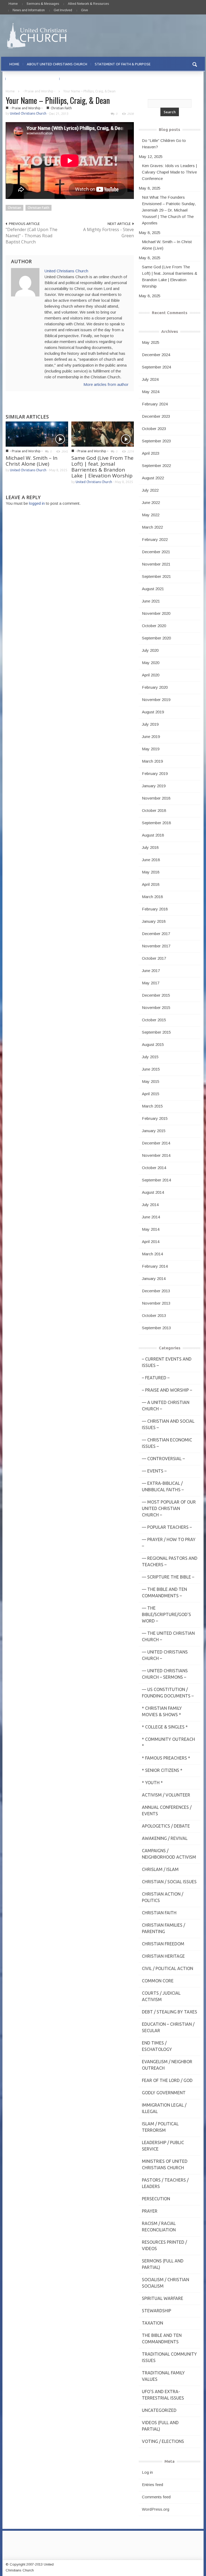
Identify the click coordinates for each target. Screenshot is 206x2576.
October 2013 (154, 1315)
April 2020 (151, 675)
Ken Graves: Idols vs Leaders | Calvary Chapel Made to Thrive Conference (169, 172)
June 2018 (151, 860)
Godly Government (164, 2093)
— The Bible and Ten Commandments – (164, 1592)
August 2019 (153, 712)
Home (13, 4)
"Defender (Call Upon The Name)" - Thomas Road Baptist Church (32, 236)
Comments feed (156, 2497)
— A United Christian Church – (166, 1406)
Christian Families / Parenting (163, 1928)
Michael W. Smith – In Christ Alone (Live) (32, 461)
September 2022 (156, 466)
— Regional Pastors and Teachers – (170, 1561)
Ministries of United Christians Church (165, 2164)
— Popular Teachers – (167, 1527)
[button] (195, 64)
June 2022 (151, 502)
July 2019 (150, 724)
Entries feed (152, 2485)
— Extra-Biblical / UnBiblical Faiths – (163, 1486)
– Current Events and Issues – (167, 1362)
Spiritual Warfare (163, 2298)
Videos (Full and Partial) (160, 2426)
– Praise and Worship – (167, 1390)
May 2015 (151, 1081)
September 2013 (156, 1328)
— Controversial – (163, 1459)
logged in (37, 503)
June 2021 (151, 601)
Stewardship (157, 2311)
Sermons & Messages (43, 4)
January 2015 (154, 1131)
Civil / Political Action (168, 1968)
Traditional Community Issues (169, 2357)
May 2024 (151, 392)
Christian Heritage (163, 1956)
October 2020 (154, 626)
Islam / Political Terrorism (160, 2127)
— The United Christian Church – (168, 1636)
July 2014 (150, 1205)
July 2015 (150, 1057)
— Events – (154, 1471)
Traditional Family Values (163, 2376)
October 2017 (154, 958)
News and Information (29, 10)
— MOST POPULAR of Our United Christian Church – (169, 1508)
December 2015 (156, 995)
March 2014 (152, 1254)
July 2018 (150, 847)
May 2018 (151, 872)
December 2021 (156, 552)
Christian (14, 208)
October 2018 (154, 810)
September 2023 (156, 441)
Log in (147, 2472)
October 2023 (154, 429)
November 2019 (156, 700)
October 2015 (154, 1020)
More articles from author (106, 384)
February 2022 (155, 539)
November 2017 (156, 946)
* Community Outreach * (168, 1742)
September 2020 (156, 638)
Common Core (158, 1981)
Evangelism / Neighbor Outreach (167, 2065)
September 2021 (156, 576)
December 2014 (156, 1143)
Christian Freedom (163, 1944)
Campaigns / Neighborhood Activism (169, 1854)
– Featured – (156, 1378)
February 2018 (155, 909)
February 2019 (155, 773)
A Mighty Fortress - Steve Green (108, 233)
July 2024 (150, 379)
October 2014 (154, 1168)
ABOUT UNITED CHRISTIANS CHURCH (57, 64)
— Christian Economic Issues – (167, 1443)
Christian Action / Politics (163, 1897)
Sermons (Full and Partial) (163, 2264)
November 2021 (156, 564)
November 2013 (156, 1303)
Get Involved (63, 10)
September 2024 (156, 367)
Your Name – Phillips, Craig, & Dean (58, 100)
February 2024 (155, 404)
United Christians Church (28, 113)
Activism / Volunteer (166, 1795)
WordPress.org (156, 2509)
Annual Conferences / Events (167, 1810)
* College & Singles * (165, 1727)
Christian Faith (61, 108)
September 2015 (156, 1032)
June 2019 (151, 737)
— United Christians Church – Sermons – (165, 1674)
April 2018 (151, 884)
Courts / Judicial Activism (161, 1996)
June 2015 (151, 1069)
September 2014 (156, 1180)
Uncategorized (159, 2410)
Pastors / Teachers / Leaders (165, 2183)
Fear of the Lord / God (167, 2080)
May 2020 (151, 663)
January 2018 (154, 921)
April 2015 (151, 1094)
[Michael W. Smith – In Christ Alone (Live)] (37, 434)
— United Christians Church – (165, 1655)
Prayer (150, 2211)
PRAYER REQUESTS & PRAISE (33, 79)
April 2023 (151, 453)
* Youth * (152, 1783)
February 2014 (155, 1266)
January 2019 (154, 786)
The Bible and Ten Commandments (162, 2338)
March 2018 (152, 897)
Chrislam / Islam (160, 1869)
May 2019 (151, 749)
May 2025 (151, 342)
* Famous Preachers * (166, 1758)
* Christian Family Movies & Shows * (162, 1711)
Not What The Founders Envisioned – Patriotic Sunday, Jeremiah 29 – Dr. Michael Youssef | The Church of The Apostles (169, 210)
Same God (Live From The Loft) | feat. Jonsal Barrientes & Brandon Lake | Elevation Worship (102, 467)
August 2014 (153, 1192)
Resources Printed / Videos (164, 2245)
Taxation (152, 2323)
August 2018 (153, 835)
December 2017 (156, 934)
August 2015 (153, 1044)
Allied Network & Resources (88, 4)
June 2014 (151, 1217)
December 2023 (156, 416)
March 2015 (152, 1106)
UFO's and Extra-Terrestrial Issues (163, 2395)
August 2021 (153, 589)
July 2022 (150, 490)
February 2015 (155, 1118)
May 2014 (151, 1229)
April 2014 (151, 1242)
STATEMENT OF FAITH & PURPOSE (123, 64)
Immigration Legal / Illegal (164, 2108)
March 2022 (152, 527)
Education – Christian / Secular (168, 2027)
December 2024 (156, 355)
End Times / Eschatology (157, 2046)
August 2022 (153, 478)
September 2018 (156, 823)
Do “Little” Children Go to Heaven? (164, 144)
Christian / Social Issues (169, 1882)
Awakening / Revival (165, 1838)
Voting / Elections (163, 2441)
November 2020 (156, 613)
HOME (14, 64)
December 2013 (156, 1291)
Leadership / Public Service (163, 2146)
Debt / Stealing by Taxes (170, 2012)
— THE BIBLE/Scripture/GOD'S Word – (166, 1614)
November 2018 (156, 798)
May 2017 (151, 983)
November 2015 (156, 1008)
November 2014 (156, 1155)
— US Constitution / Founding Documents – (168, 1693)
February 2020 (155, 687)
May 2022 (151, 515)
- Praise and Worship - (39, 91)
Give (84, 10)
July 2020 (150, 650)
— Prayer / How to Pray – (169, 1543)
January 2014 (154, 1278)
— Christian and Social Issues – (168, 1424)
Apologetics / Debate (166, 1826)
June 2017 (151, 971)
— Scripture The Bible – (168, 1577)
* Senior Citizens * (162, 1770)
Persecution (156, 2199)
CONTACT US (74, 79)
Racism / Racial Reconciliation (159, 2227)
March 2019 (152, 761)
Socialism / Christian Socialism (165, 2283)
